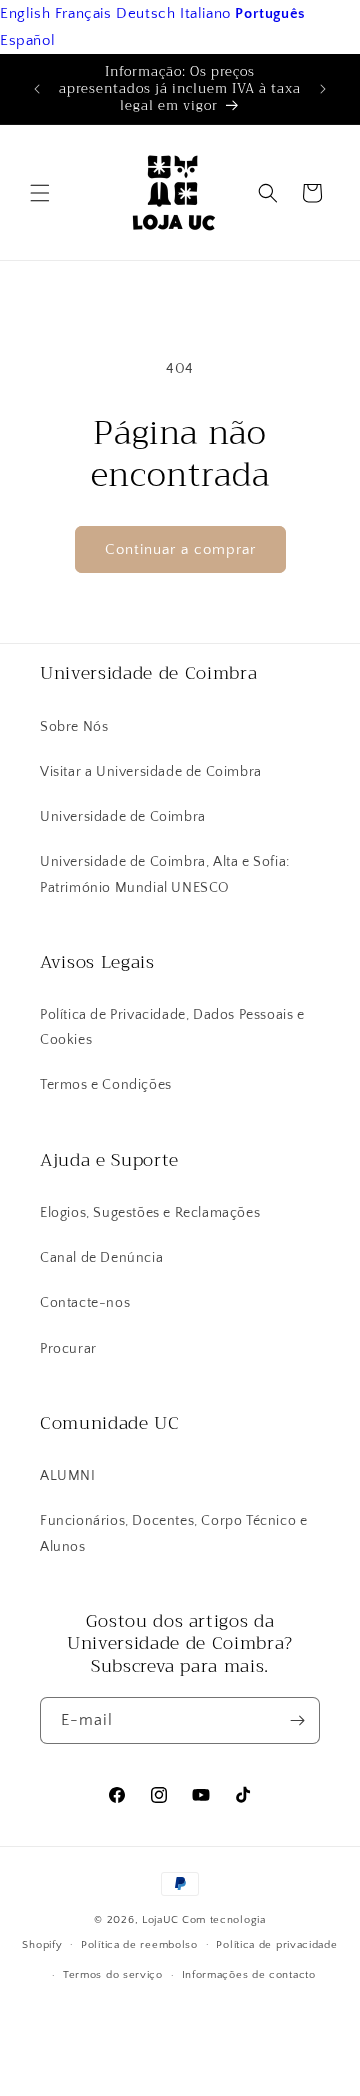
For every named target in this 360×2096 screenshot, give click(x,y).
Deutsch (145, 13)
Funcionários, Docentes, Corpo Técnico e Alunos (173, 1533)
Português (270, 13)
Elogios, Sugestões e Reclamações (150, 1213)
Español (27, 40)
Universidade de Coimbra (123, 817)
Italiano (205, 13)
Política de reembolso (139, 1945)
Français (83, 13)
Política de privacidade (276, 1945)
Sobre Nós (74, 727)
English (25, 13)
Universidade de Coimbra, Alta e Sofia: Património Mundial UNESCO (165, 874)
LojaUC (160, 1920)
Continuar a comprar (180, 549)
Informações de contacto (249, 1975)
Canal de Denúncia (101, 1258)
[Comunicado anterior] (37, 89)
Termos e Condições (106, 1085)
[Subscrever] (297, 1720)
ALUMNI (68, 1476)
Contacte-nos (85, 1303)
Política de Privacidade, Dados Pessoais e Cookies (172, 1027)
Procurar (68, 1349)
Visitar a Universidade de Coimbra (151, 772)
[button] (40, 193)
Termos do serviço (113, 1975)
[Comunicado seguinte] (323, 89)
